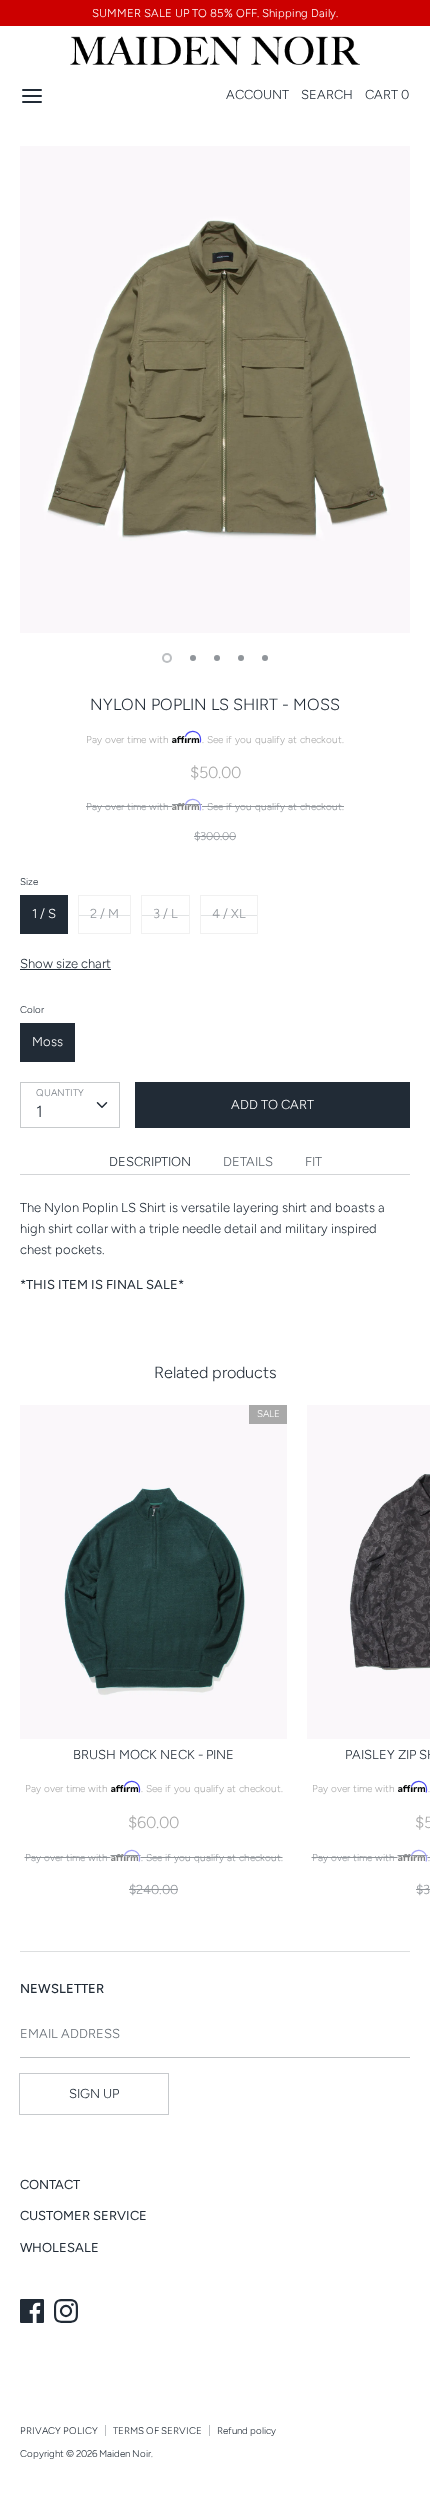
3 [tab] (217, 658)
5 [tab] (265, 658)
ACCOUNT (257, 94)
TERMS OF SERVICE (157, 2430)
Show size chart (65, 963)
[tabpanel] (215, 390)
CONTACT (50, 2184)
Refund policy (246, 2430)
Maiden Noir (125, 2453)
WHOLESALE (59, 2247)
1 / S (44, 913)
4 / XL (229, 913)
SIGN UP (94, 2093)
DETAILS (248, 1161)
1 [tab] (167, 658)
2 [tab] (193, 658)
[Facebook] (34, 2313)
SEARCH (327, 94)
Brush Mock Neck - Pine (153, 1754)
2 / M (104, 913)
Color (32, 1009)
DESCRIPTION (150, 1161)
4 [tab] (241, 658)
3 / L (165, 913)
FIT (313, 1161)
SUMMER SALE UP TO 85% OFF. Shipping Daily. (215, 13)
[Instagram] (68, 2313)
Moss (47, 1041)
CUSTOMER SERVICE (83, 2215)
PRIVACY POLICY (59, 2430)
